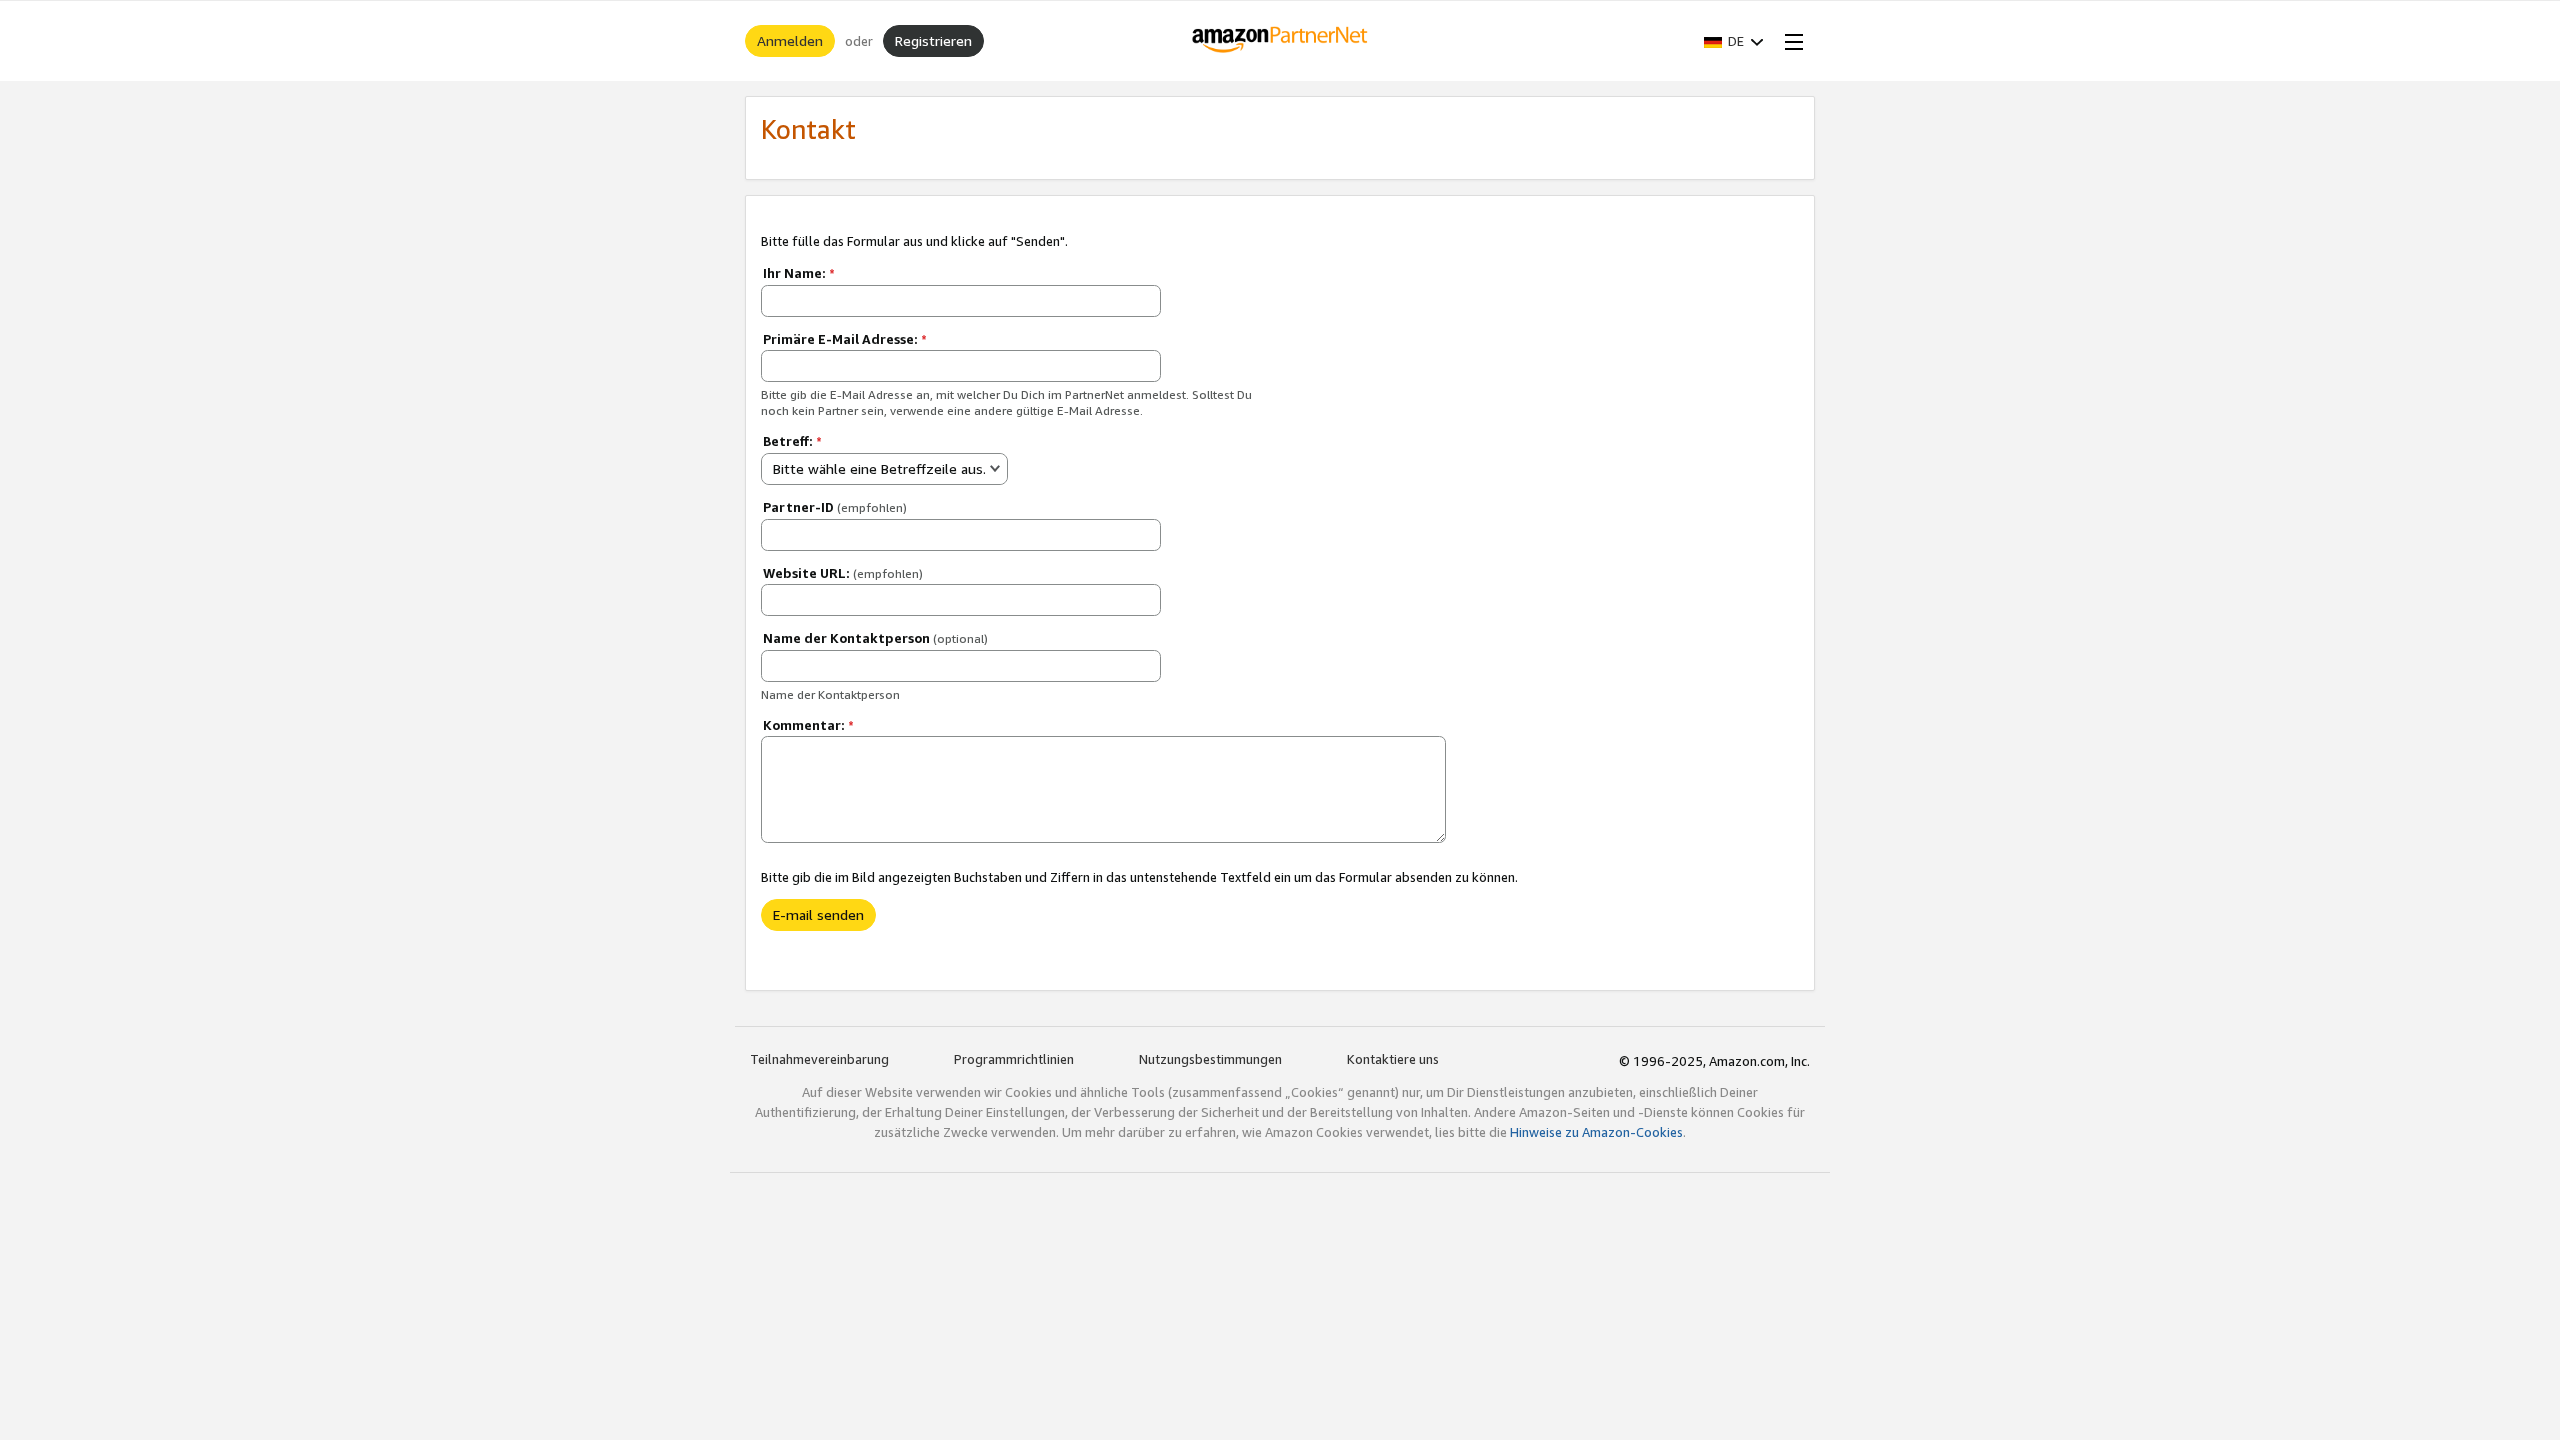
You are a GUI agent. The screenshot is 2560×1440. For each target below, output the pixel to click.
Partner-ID (835, 507)
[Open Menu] (1790, 41)
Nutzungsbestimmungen (1210, 1059)
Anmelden (790, 40)
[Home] (1280, 41)
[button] (1734, 41)
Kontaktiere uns (1393, 1059)
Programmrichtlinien (1014, 1059)
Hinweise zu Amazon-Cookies (1596, 1132)
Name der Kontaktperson (875, 638)
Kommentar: (808, 725)
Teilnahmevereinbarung (819, 1059)
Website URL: (843, 573)
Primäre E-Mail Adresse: (845, 339)
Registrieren (933, 40)
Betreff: (792, 441)
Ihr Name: (799, 273)
